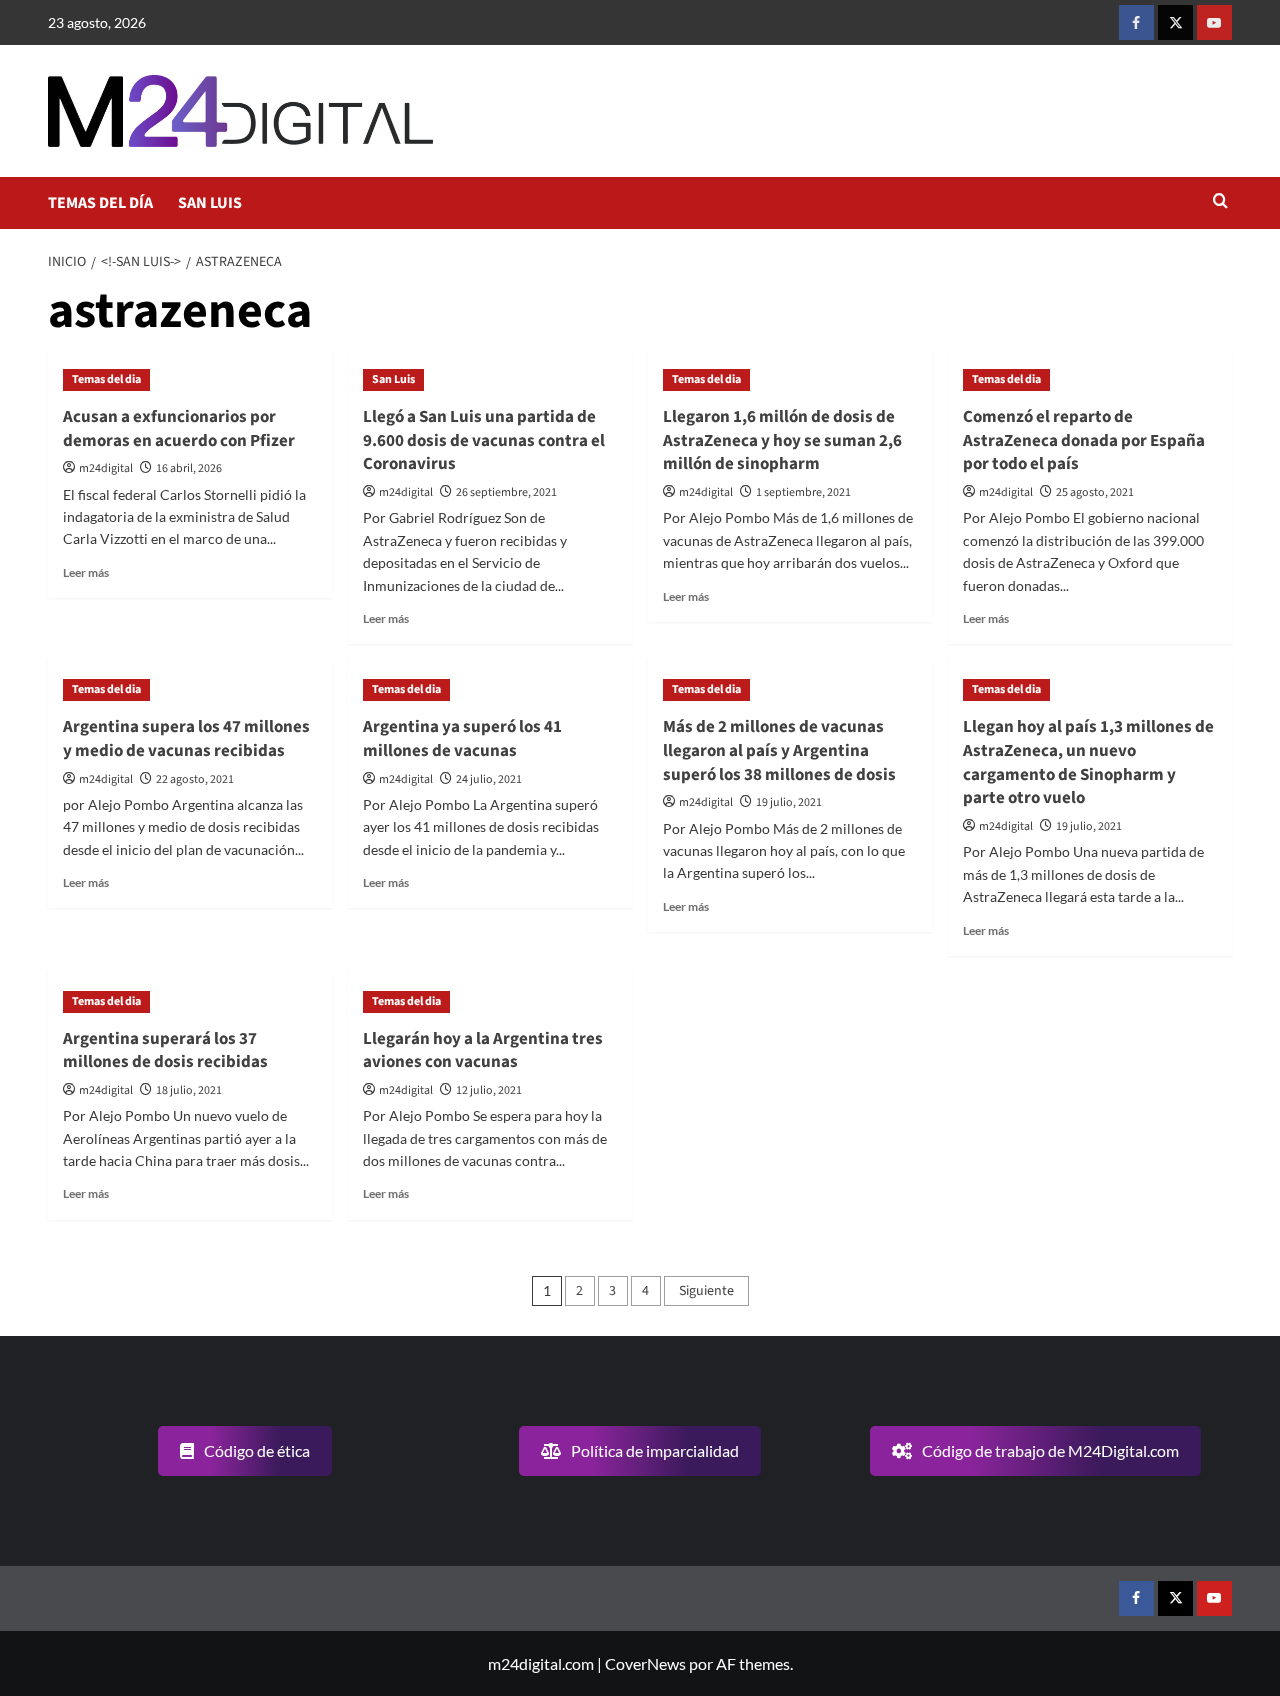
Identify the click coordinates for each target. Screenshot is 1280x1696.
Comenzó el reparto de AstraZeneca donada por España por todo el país (1084, 441)
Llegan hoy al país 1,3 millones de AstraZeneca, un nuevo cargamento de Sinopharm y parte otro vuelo (1088, 762)
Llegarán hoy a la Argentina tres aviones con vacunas (483, 1051)
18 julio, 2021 (189, 1090)
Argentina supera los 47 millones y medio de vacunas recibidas (186, 739)
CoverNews (645, 1663)
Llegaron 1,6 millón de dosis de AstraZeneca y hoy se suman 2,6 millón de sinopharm (782, 441)
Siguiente (706, 1291)
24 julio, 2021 (489, 779)
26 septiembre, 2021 (506, 492)
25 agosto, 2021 (1095, 492)
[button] (1220, 202)
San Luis (393, 379)
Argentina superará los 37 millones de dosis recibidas (165, 1051)
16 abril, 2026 (189, 468)
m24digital (106, 468)
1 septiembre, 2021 (803, 492)
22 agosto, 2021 (195, 779)
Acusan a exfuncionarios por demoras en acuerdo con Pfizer (179, 429)
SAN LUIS (210, 203)
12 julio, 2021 (489, 1090)
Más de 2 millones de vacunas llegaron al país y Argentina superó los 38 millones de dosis (779, 751)
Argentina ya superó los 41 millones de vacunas (462, 739)
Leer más (86, 572)
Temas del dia (106, 379)
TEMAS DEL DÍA (100, 203)
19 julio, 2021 (789, 802)
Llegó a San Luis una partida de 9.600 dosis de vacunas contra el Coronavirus (484, 441)
